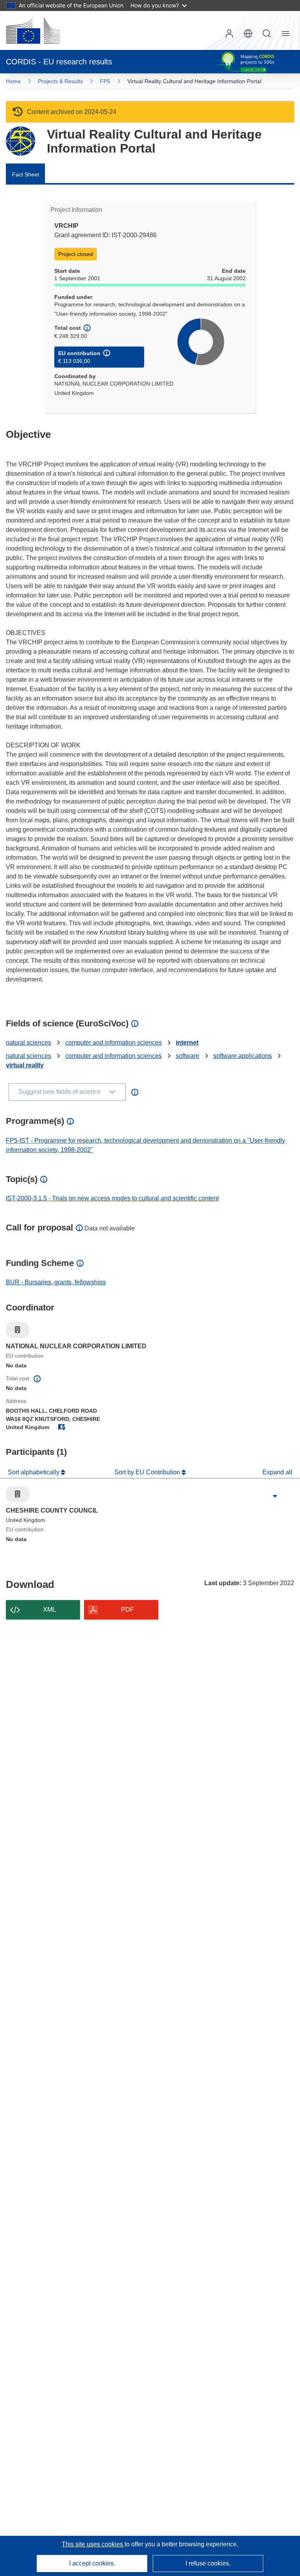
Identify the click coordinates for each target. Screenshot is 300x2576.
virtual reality (25, 1065)
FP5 (105, 81)
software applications (243, 1056)
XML (49, 1610)
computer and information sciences (113, 1043)
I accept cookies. (92, 2563)
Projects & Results (60, 81)
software (187, 1056)
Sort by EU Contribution (148, 1472)
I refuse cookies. (208, 2563)
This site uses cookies (93, 2544)
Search (267, 34)
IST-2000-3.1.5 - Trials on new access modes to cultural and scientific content (112, 1198)
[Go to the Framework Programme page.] (21, 141)
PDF (128, 1610)
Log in (229, 34)
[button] (248, 34)
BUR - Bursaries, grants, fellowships (56, 1282)
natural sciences (29, 1043)
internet (187, 1043)
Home (13, 81)
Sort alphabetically (34, 1472)
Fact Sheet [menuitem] (26, 174)
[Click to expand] (275, 1496)
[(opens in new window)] (33, 30)
